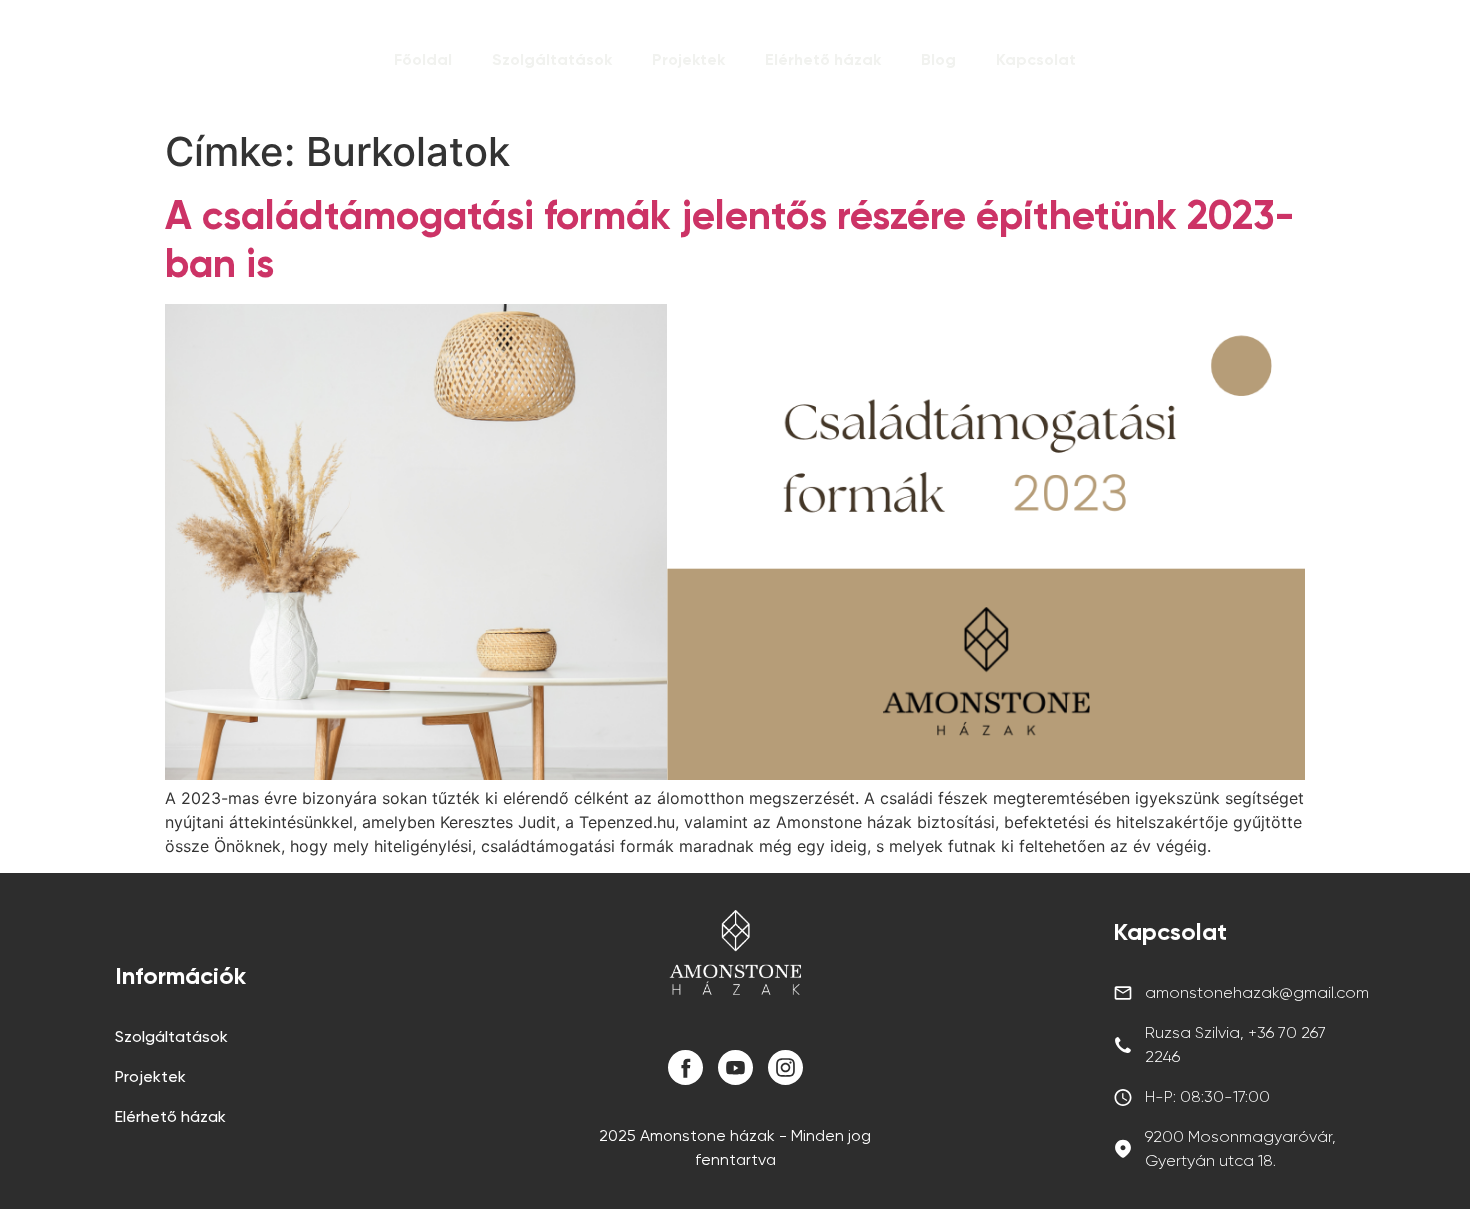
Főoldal (423, 59)
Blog (938, 59)
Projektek (688, 59)
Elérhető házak (823, 59)
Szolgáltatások (552, 59)
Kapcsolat (1036, 59)
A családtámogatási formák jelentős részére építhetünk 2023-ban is (730, 239)
